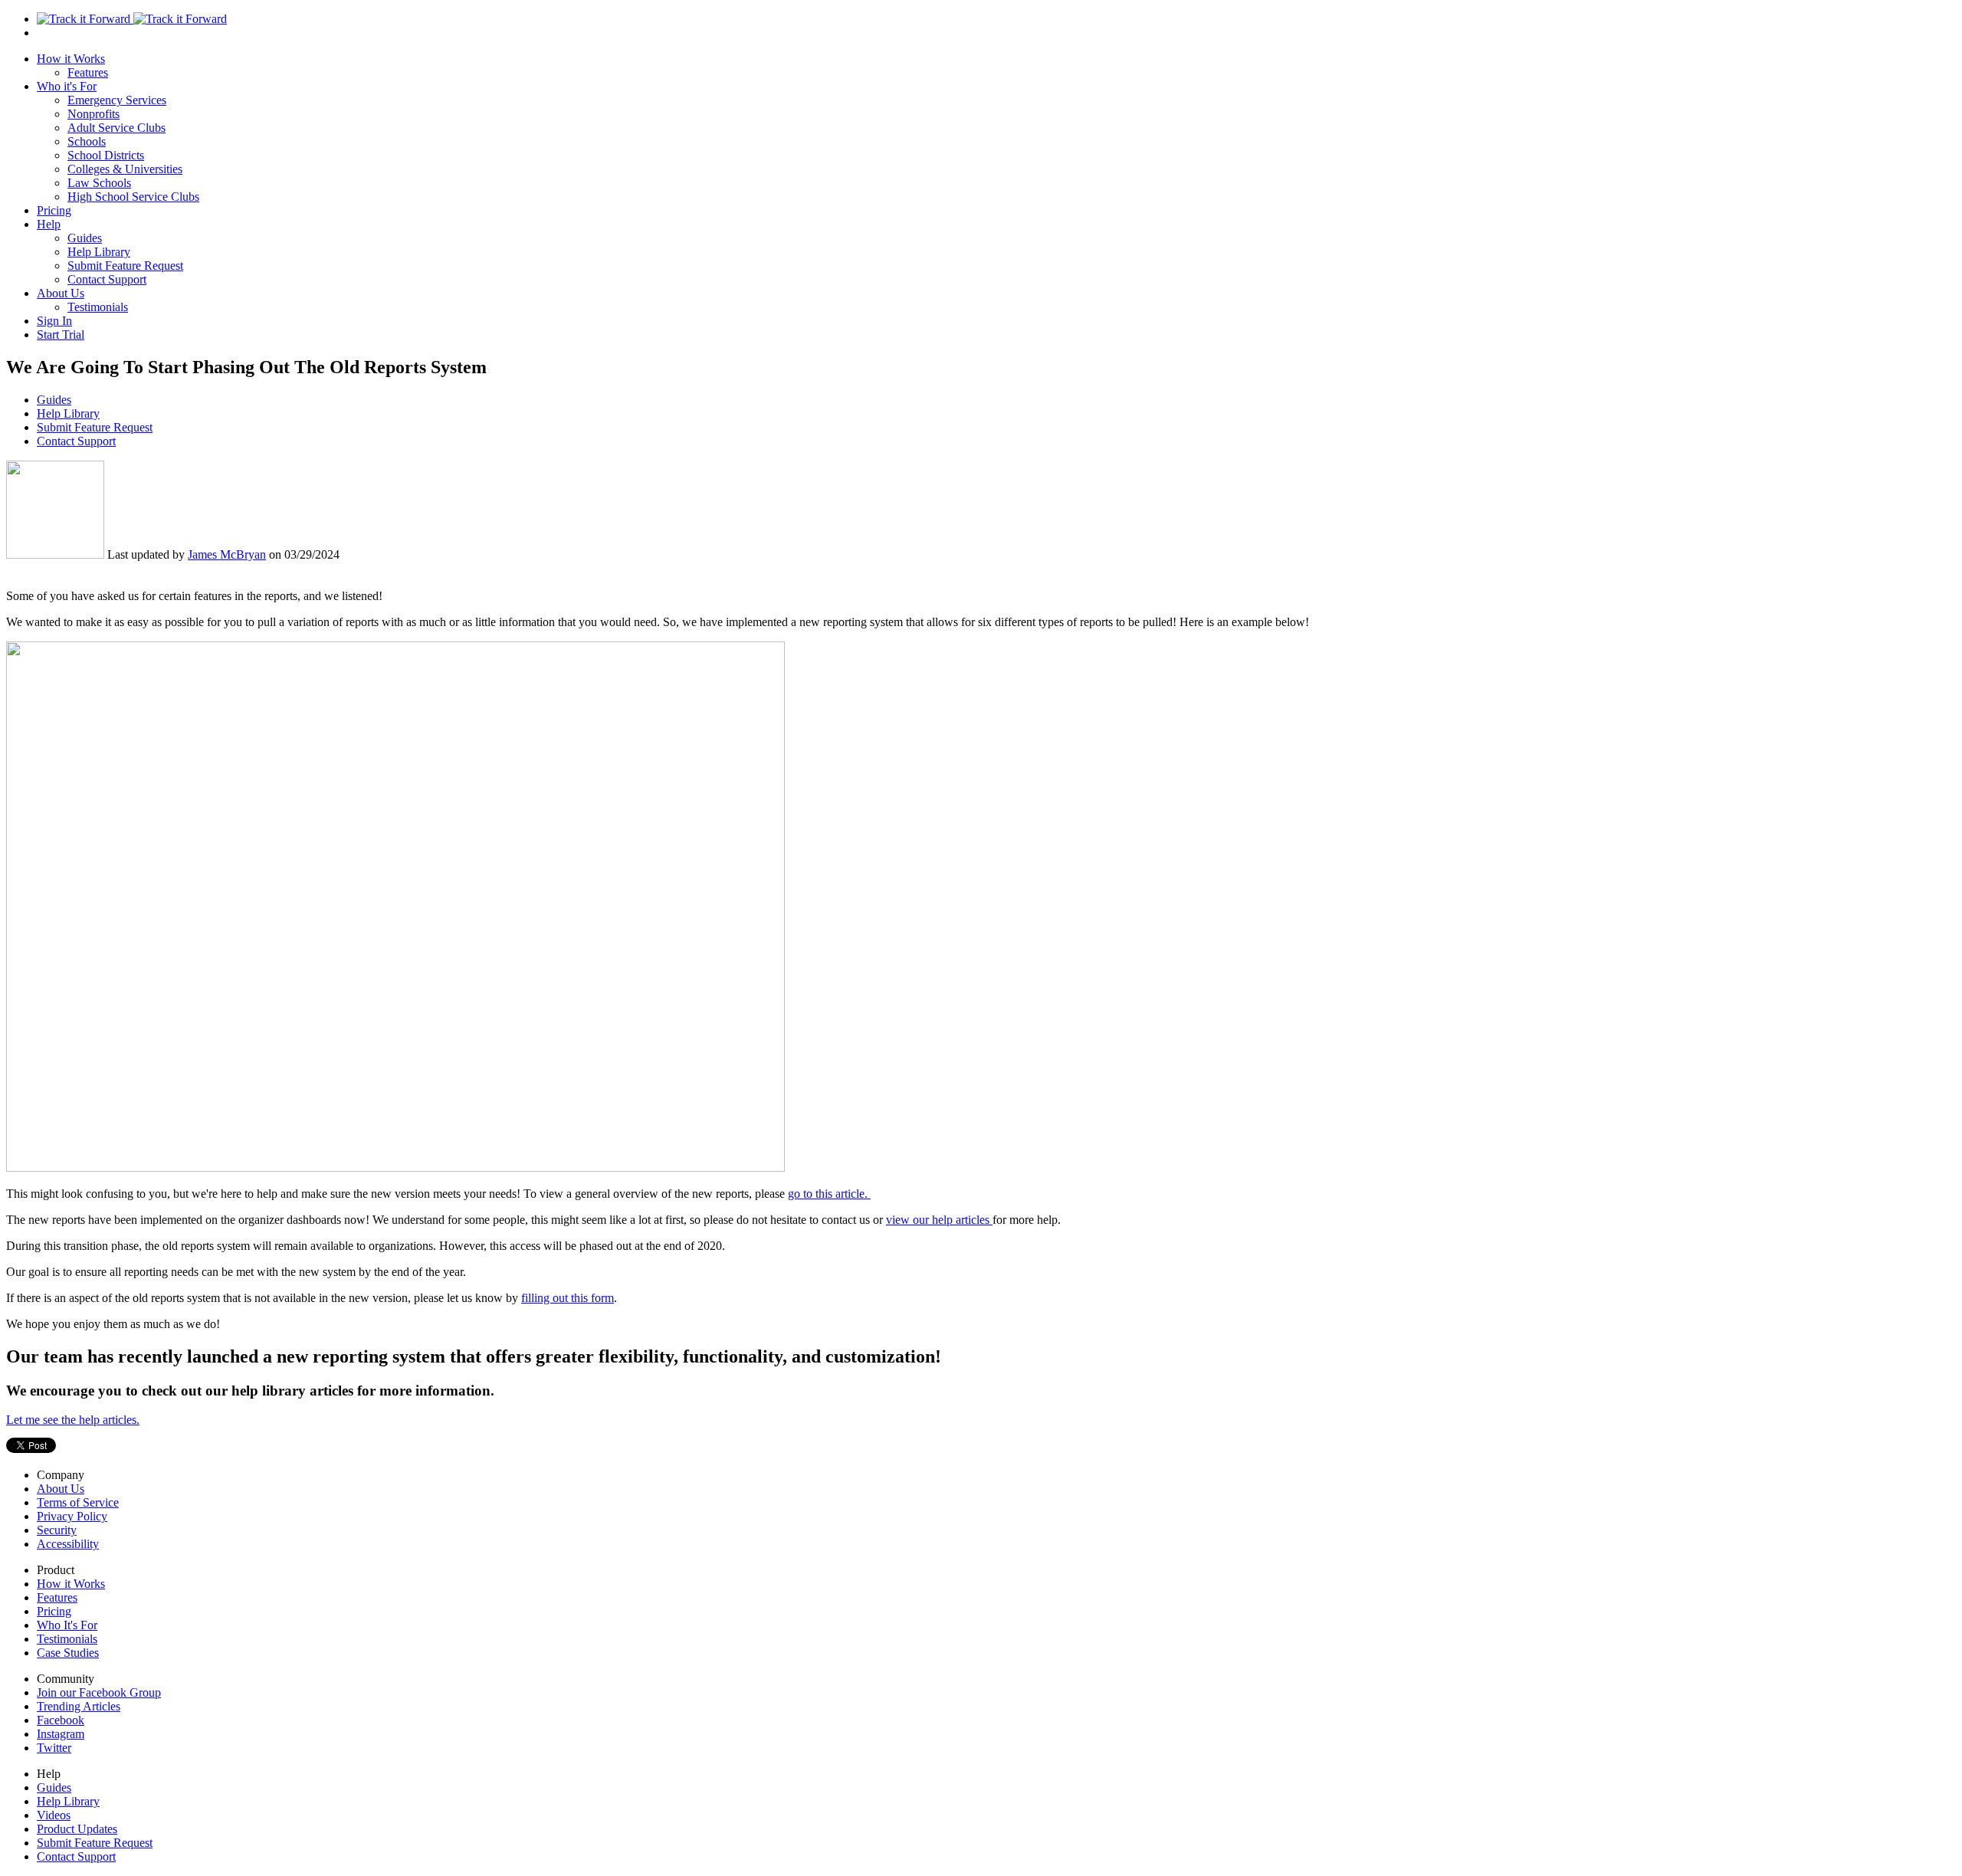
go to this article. (829, 1194)
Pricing (54, 210)
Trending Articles (79, 1706)
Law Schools (99, 183)
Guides (85, 238)
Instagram (61, 1734)
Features (88, 72)
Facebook (61, 1720)
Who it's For (67, 86)
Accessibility (68, 1544)
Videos (54, 1815)
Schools (87, 141)
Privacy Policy (72, 1516)
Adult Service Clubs (116, 128)
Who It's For (67, 1625)
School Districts (106, 155)
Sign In (54, 321)
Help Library (99, 252)
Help (49, 224)
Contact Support (107, 279)
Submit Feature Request (125, 266)
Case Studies (68, 1653)
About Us (61, 293)
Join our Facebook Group (99, 1692)
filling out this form (568, 1298)
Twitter (54, 1748)
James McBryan (227, 554)
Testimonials (98, 307)
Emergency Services (117, 100)
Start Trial (61, 335)
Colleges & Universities (125, 169)
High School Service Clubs (133, 197)
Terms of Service (78, 1502)
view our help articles (939, 1220)
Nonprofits (94, 114)
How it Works (71, 59)
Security (57, 1530)
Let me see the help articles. (73, 1420)
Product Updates (77, 1829)
